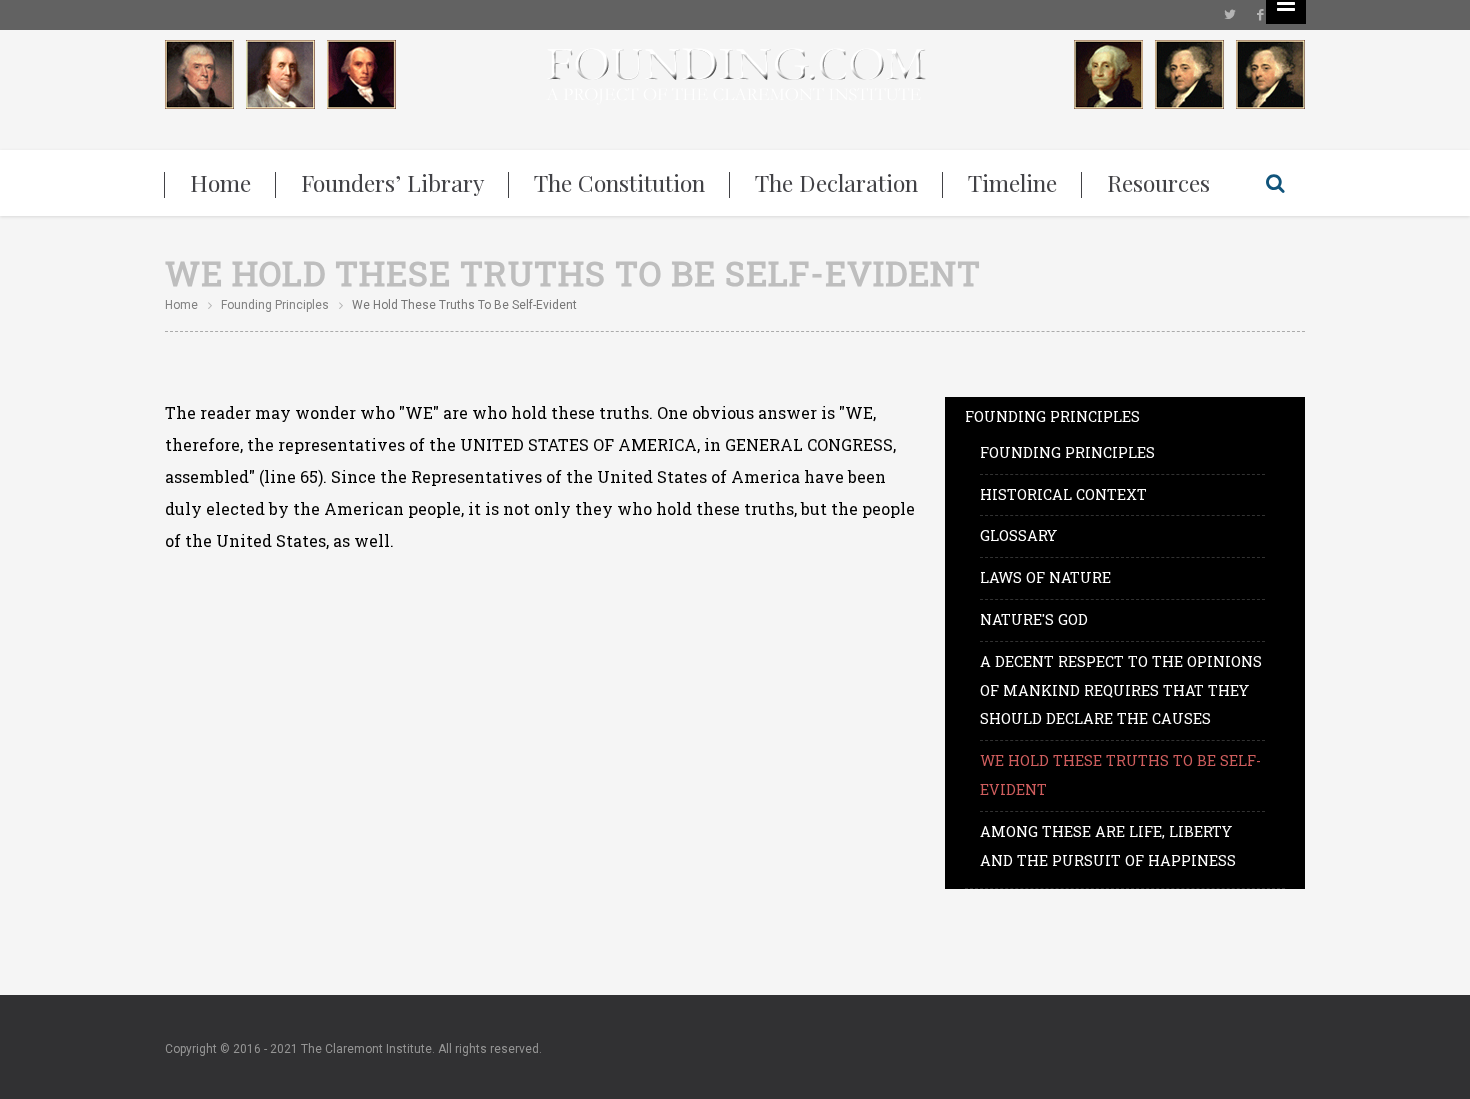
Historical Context (1063, 494)
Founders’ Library (392, 182)
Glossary (1018, 535)
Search (1275, 183)
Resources (1158, 182)
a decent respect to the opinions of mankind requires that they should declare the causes (1121, 690)
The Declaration (836, 182)
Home (220, 182)
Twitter (1230, 15)
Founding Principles (275, 305)
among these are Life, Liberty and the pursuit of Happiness (1108, 846)
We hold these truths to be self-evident (1120, 775)
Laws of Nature (1045, 577)
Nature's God (1034, 619)
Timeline (1012, 182)
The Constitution (619, 182)
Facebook (1260, 15)
